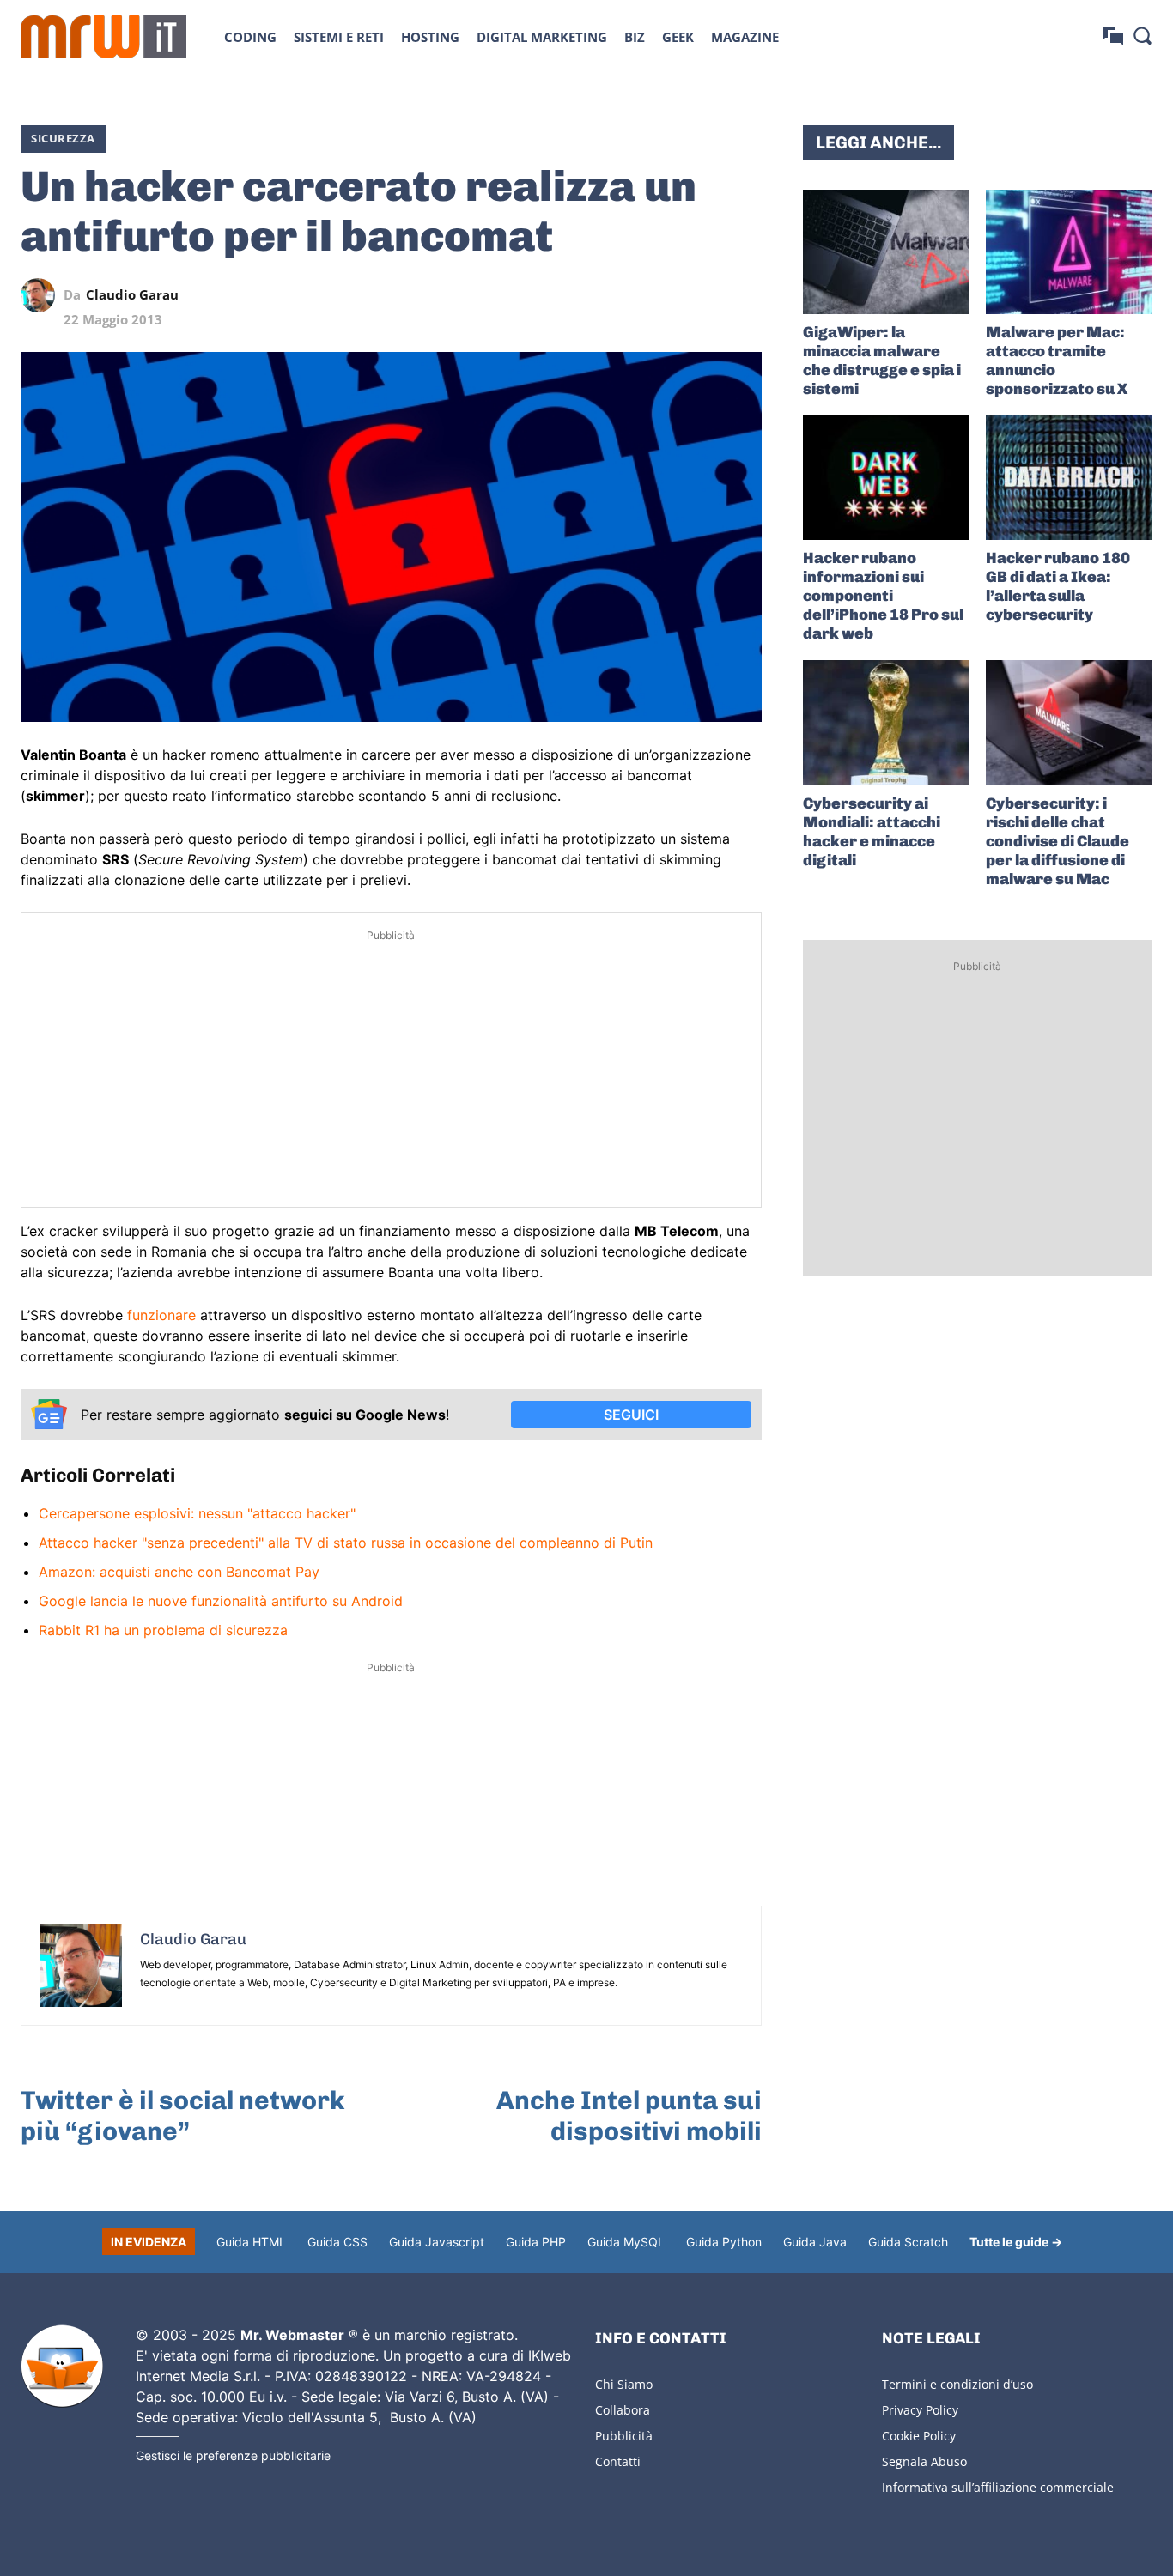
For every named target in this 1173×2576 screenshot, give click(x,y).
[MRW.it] (103, 37)
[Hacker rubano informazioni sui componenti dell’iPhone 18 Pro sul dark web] (886, 478)
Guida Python (724, 2242)
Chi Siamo (624, 2384)
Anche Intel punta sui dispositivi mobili (629, 2116)
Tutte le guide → (1016, 2242)
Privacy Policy (920, 2410)
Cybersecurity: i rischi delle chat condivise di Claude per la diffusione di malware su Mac (1058, 841)
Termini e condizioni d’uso (957, 2384)
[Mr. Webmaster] (62, 2367)
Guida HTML (251, 2242)
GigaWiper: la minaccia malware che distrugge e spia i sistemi (882, 361)
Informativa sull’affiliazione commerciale (998, 2487)
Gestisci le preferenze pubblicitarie (233, 2455)
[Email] (745, 295)
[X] (586, 295)
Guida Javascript (437, 2242)
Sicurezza (63, 138)
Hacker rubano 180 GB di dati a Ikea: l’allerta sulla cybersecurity (1058, 586)
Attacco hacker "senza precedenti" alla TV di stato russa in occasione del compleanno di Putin (346, 1543)
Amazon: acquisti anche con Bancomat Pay (179, 1572)
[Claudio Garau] (42, 295)
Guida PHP (536, 2242)
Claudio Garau (132, 295)
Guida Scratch (908, 2242)
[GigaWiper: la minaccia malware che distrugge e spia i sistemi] (886, 252)
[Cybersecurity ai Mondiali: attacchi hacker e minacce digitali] (886, 722)
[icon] (1113, 36)
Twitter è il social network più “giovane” (183, 2116)
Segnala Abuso (924, 2461)
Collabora (623, 2410)
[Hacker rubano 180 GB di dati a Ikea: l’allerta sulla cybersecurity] (1069, 478)
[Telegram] (705, 295)
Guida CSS (337, 2242)
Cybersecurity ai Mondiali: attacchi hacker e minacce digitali (872, 832)
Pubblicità (624, 2436)
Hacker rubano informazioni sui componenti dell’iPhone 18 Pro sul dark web (883, 596)
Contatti (618, 2461)
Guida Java (815, 2242)
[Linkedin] (626, 295)
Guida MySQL (626, 2242)
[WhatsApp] (666, 295)
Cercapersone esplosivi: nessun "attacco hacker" (197, 1513)
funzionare (161, 1315)
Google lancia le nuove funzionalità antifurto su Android (221, 1601)
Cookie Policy (919, 2436)
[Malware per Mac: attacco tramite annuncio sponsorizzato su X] (1069, 252)
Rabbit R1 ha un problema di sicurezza (163, 1630)
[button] (1142, 35)
